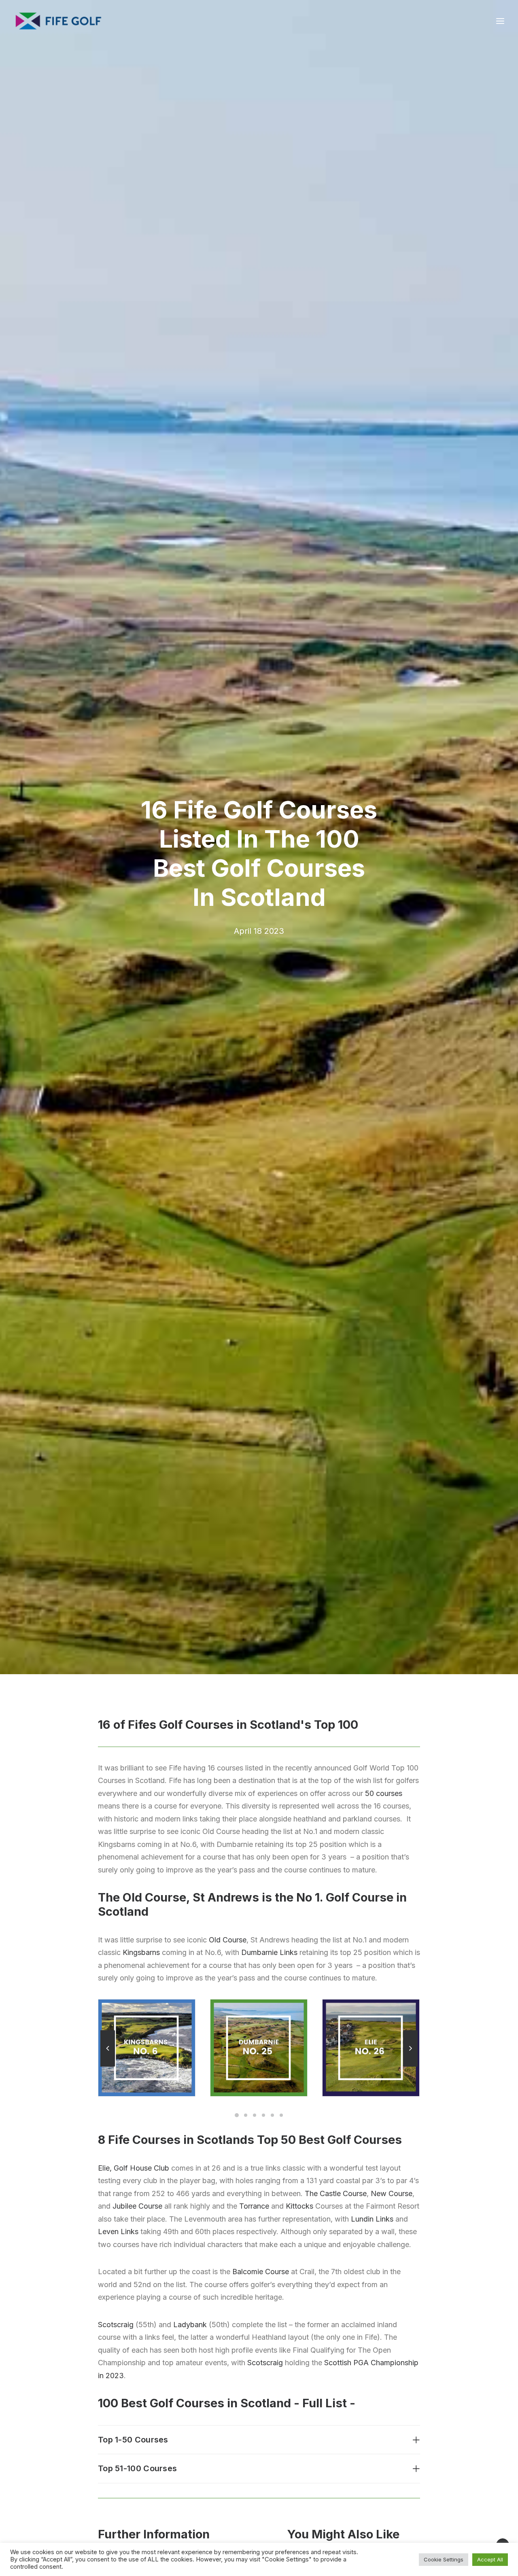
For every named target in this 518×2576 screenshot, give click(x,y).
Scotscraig (116, 2325)
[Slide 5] (272, 2115)
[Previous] (108, 2066)
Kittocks (299, 2206)
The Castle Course (336, 2193)
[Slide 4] (263, 2115)
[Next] (410, 2066)
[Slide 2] (246, 2115)
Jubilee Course (137, 2206)
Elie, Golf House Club (134, 2168)
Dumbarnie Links (269, 1952)
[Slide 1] (237, 2115)
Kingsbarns (141, 1952)
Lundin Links (372, 2219)
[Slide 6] (281, 2115)
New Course (392, 2193)
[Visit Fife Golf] (59, 21)
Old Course (228, 1940)
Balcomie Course (261, 2272)
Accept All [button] (490, 2559)
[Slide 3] (255, 2115)
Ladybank (190, 2325)
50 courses (384, 1793)
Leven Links (118, 2231)
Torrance (254, 2206)
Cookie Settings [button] (444, 2559)
